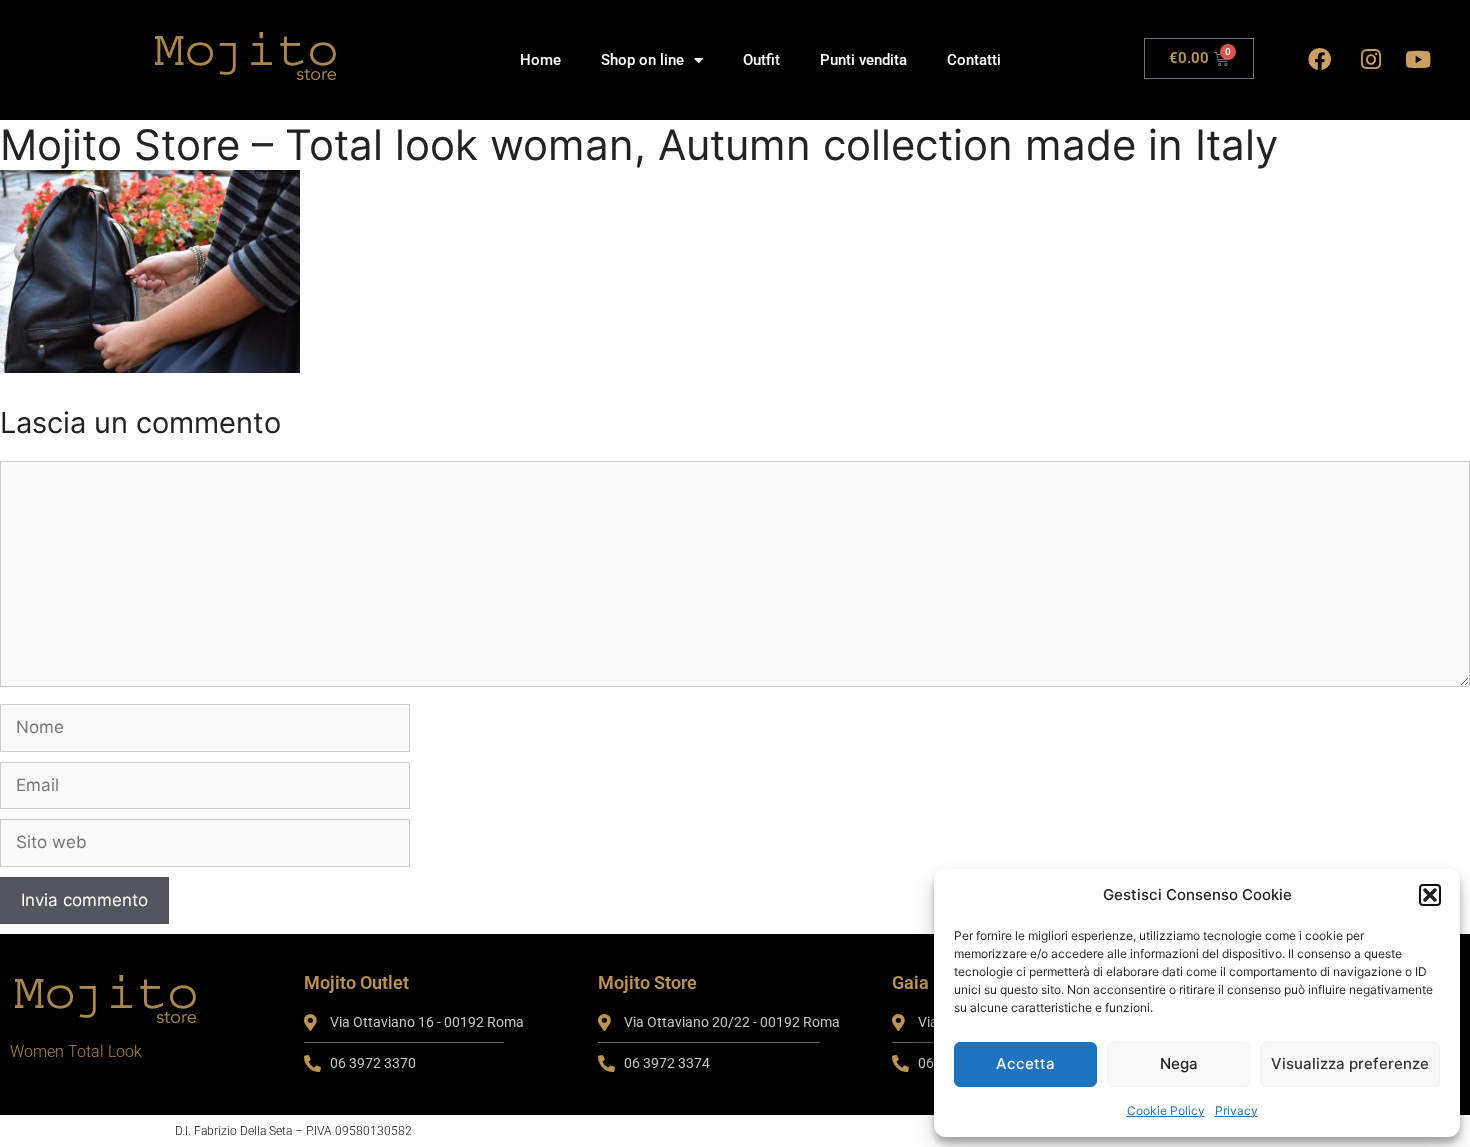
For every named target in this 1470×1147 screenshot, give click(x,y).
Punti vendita (863, 60)
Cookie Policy (1166, 1110)
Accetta (1025, 1063)
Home (540, 60)
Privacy (1236, 1110)
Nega (1179, 1063)
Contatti (974, 60)
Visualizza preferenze (1350, 1063)
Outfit (761, 60)
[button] (1430, 895)
